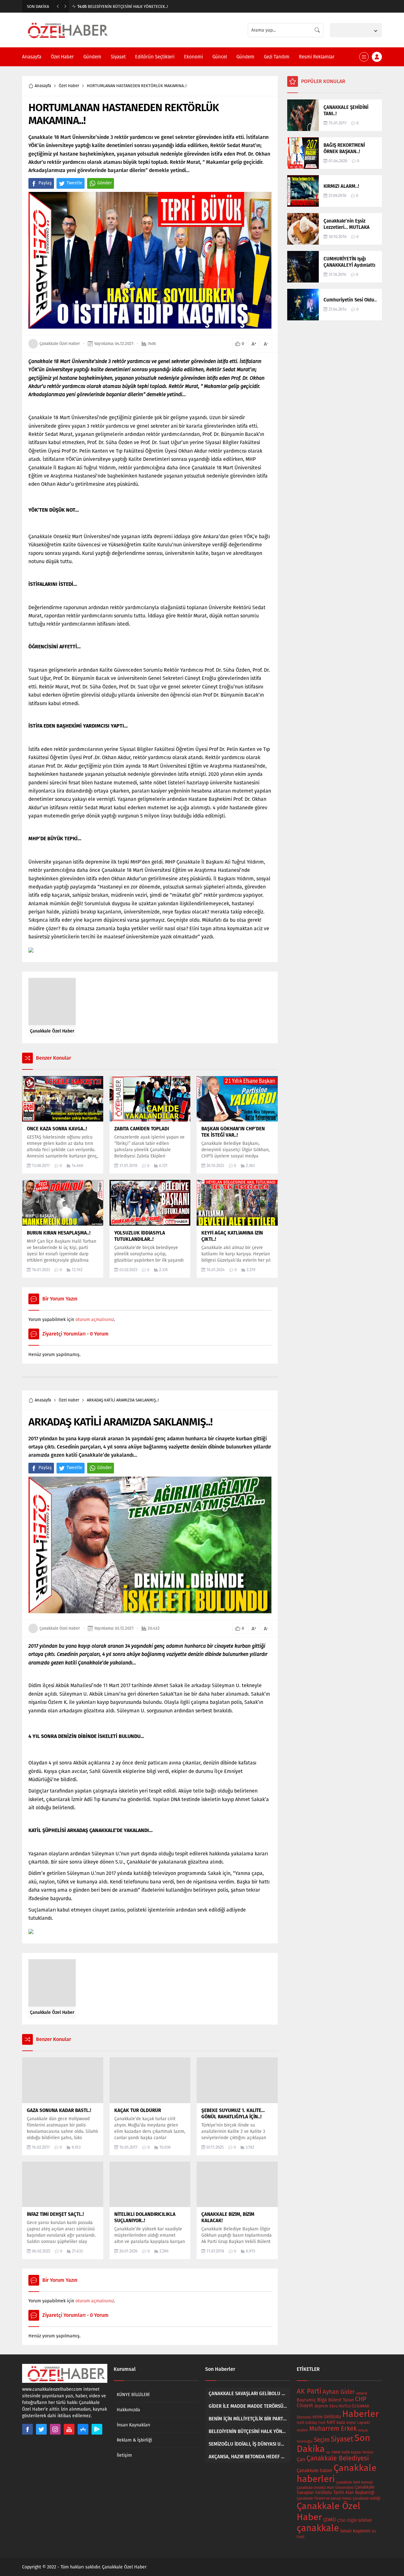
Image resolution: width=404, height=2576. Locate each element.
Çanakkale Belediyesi (338, 2458)
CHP (361, 2399)
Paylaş (45, 183)
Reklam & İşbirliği (134, 2440)
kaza (341, 2422)
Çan (301, 2459)
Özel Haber (69, 86)
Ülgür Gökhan (359, 2520)
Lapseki (363, 2423)
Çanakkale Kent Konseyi (354, 2482)
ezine (318, 2417)
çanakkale (318, 2528)
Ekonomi (304, 2417)
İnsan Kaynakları (134, 2425)
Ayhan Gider (339, 2392)
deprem (321, 2406)
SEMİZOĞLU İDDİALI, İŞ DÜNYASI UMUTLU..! (121, 6)
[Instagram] (55, 2429)
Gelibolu (332, 2417)
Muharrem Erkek (333, 2429)
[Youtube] (69, 2429)
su (328, 2452)
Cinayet (305, 2406)
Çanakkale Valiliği (366, 2498)
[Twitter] (41, 2429)
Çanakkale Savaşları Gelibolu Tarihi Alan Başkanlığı (336, 2490)
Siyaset (342, 2439)
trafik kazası (351, 2452)
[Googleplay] (97, 2429)
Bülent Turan (341, 2400)
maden (302, 2430)
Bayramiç (306, 2400)
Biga (322, 2400)
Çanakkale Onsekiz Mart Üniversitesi (325, 2488)
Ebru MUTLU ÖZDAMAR (349, 2406)
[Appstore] (83, 2429)
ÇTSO (341, 2520)
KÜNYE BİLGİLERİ (133, 2395)
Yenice (368, 2452)
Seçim (322, 2440)
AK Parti (309, 2391)
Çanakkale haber (315, 2471)
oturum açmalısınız (95, 1320)
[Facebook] (27, 2429)
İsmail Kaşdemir (355, 2531)
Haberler (360, 2414)
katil (331, 2422)
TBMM (336, 2452)
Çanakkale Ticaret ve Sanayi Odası (324, 2498)
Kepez (351, 2423)
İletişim (124, 2455)
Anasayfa (43, 86)
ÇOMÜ (330, 2520)
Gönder (104, 183)
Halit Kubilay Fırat (311, 2423)
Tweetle (74, 183)
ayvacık (362, 2393)
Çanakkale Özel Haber (60, 344)
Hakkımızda (128, 2410)
